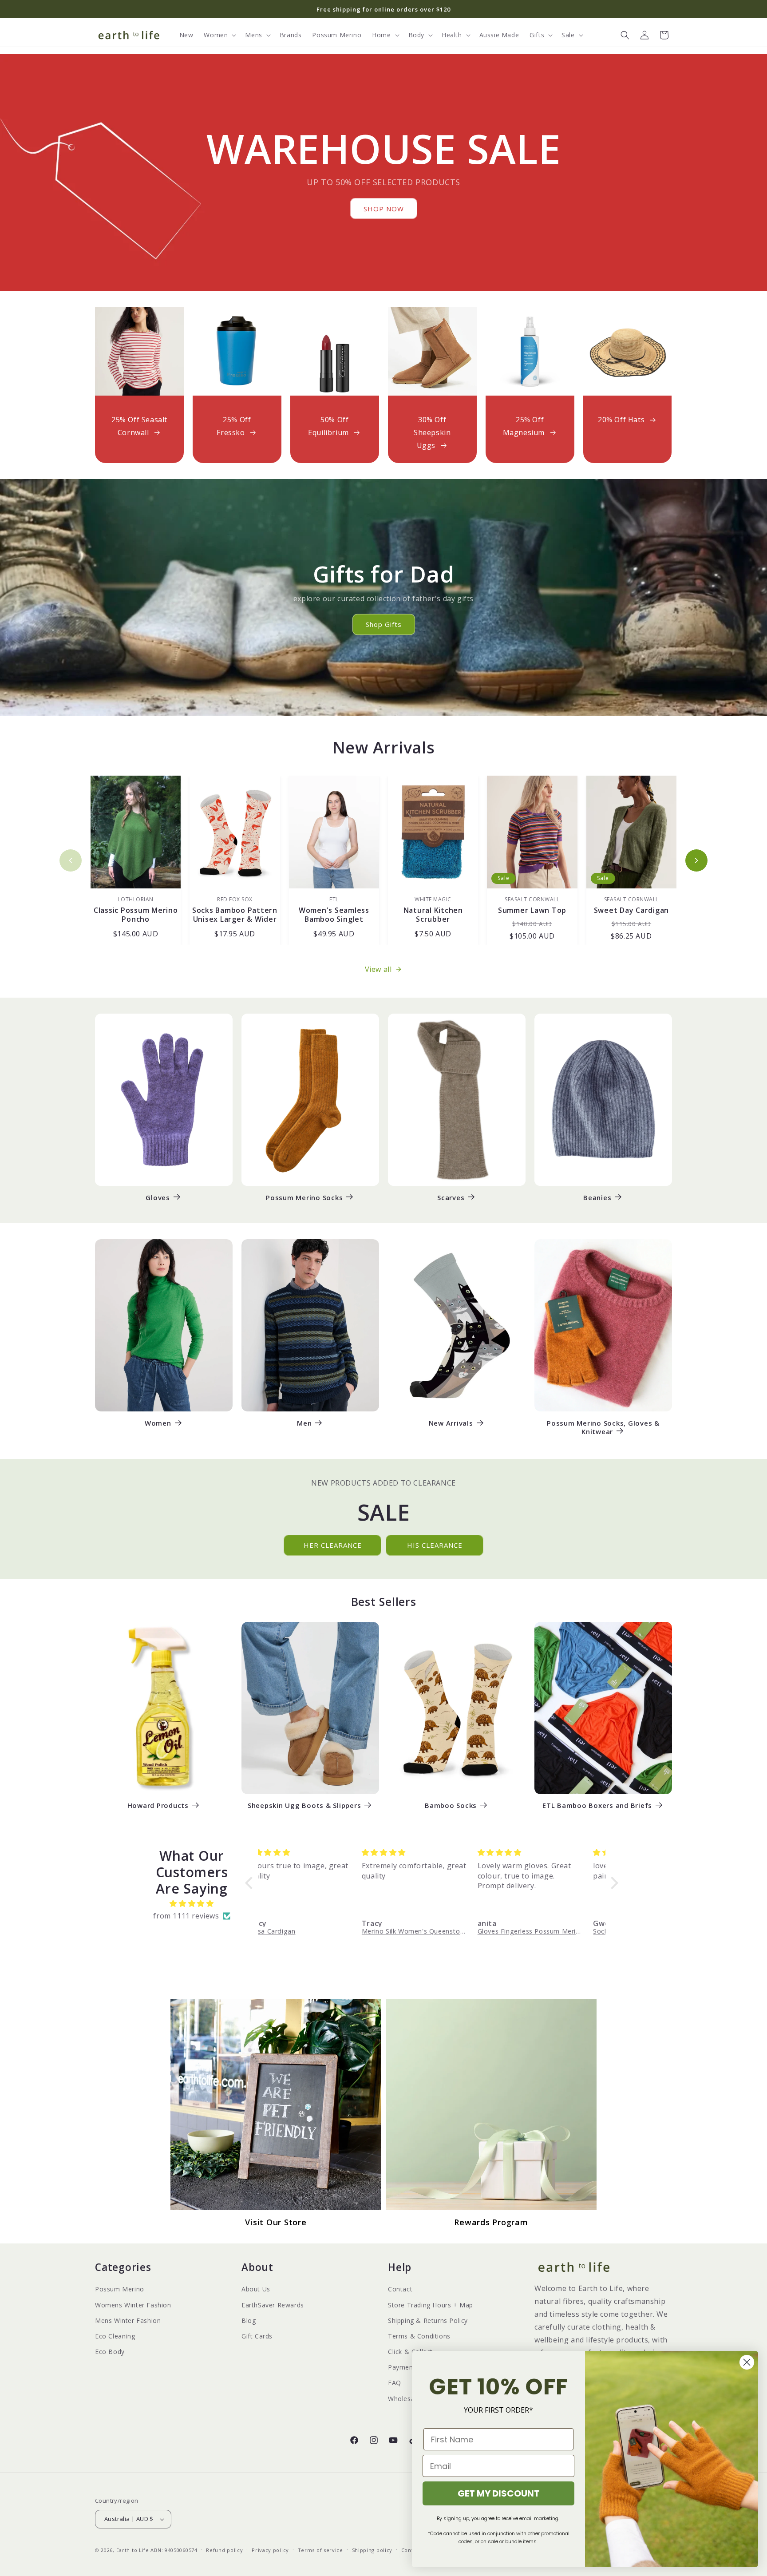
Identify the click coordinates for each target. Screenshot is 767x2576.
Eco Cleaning (115, 2336)
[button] (219, 35)
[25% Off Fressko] (237, 351)
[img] (192, 1904)
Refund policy (224, 2550)
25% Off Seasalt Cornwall (139, 426)
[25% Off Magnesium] (530, 351)
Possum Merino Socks (304, 1198)
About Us (256, 2289)
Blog (249, 2320)
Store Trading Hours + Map (431, 2305)
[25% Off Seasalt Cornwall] (139, 351)
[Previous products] (71, 860)
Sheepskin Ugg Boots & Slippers (304, 1805)
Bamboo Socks (451, 1805)
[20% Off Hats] (628, 351)
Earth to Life (133, 2550)
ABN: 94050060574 (174, 2550)
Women (158, 1423)
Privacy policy (270, 2550)
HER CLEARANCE (333, 1545)
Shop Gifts (384, 624)
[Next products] (696, 860)
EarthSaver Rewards (273, 2305)
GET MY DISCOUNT (499, 2493)
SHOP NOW (384, 209)
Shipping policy (372, 2550)
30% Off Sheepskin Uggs (432, 432)
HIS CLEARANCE (435, 1545)
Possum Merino (120, 2289)
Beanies (597, 1198)
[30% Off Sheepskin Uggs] (432, 351)
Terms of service (320, 2550)
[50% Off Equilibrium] (335, 351)
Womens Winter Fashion (133, 2305)
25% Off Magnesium (524, 426)
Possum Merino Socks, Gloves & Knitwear (603, 1427)
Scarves (451, 1198)
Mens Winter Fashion (128, 2320)
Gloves (158, 1198)
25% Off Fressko (234, 426)
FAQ (395, 2383)
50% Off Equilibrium (328, 426)
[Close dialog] (747, 2362)
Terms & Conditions (419, 2336)
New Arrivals (451, 1423)
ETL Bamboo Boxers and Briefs (597, 1805)
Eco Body (110, 2352)
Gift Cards (257, 2336)
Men (304, 1423)
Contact (400, 2289)
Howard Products (158, 1805)
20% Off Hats (621, 420)
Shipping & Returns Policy (428, 2320)
